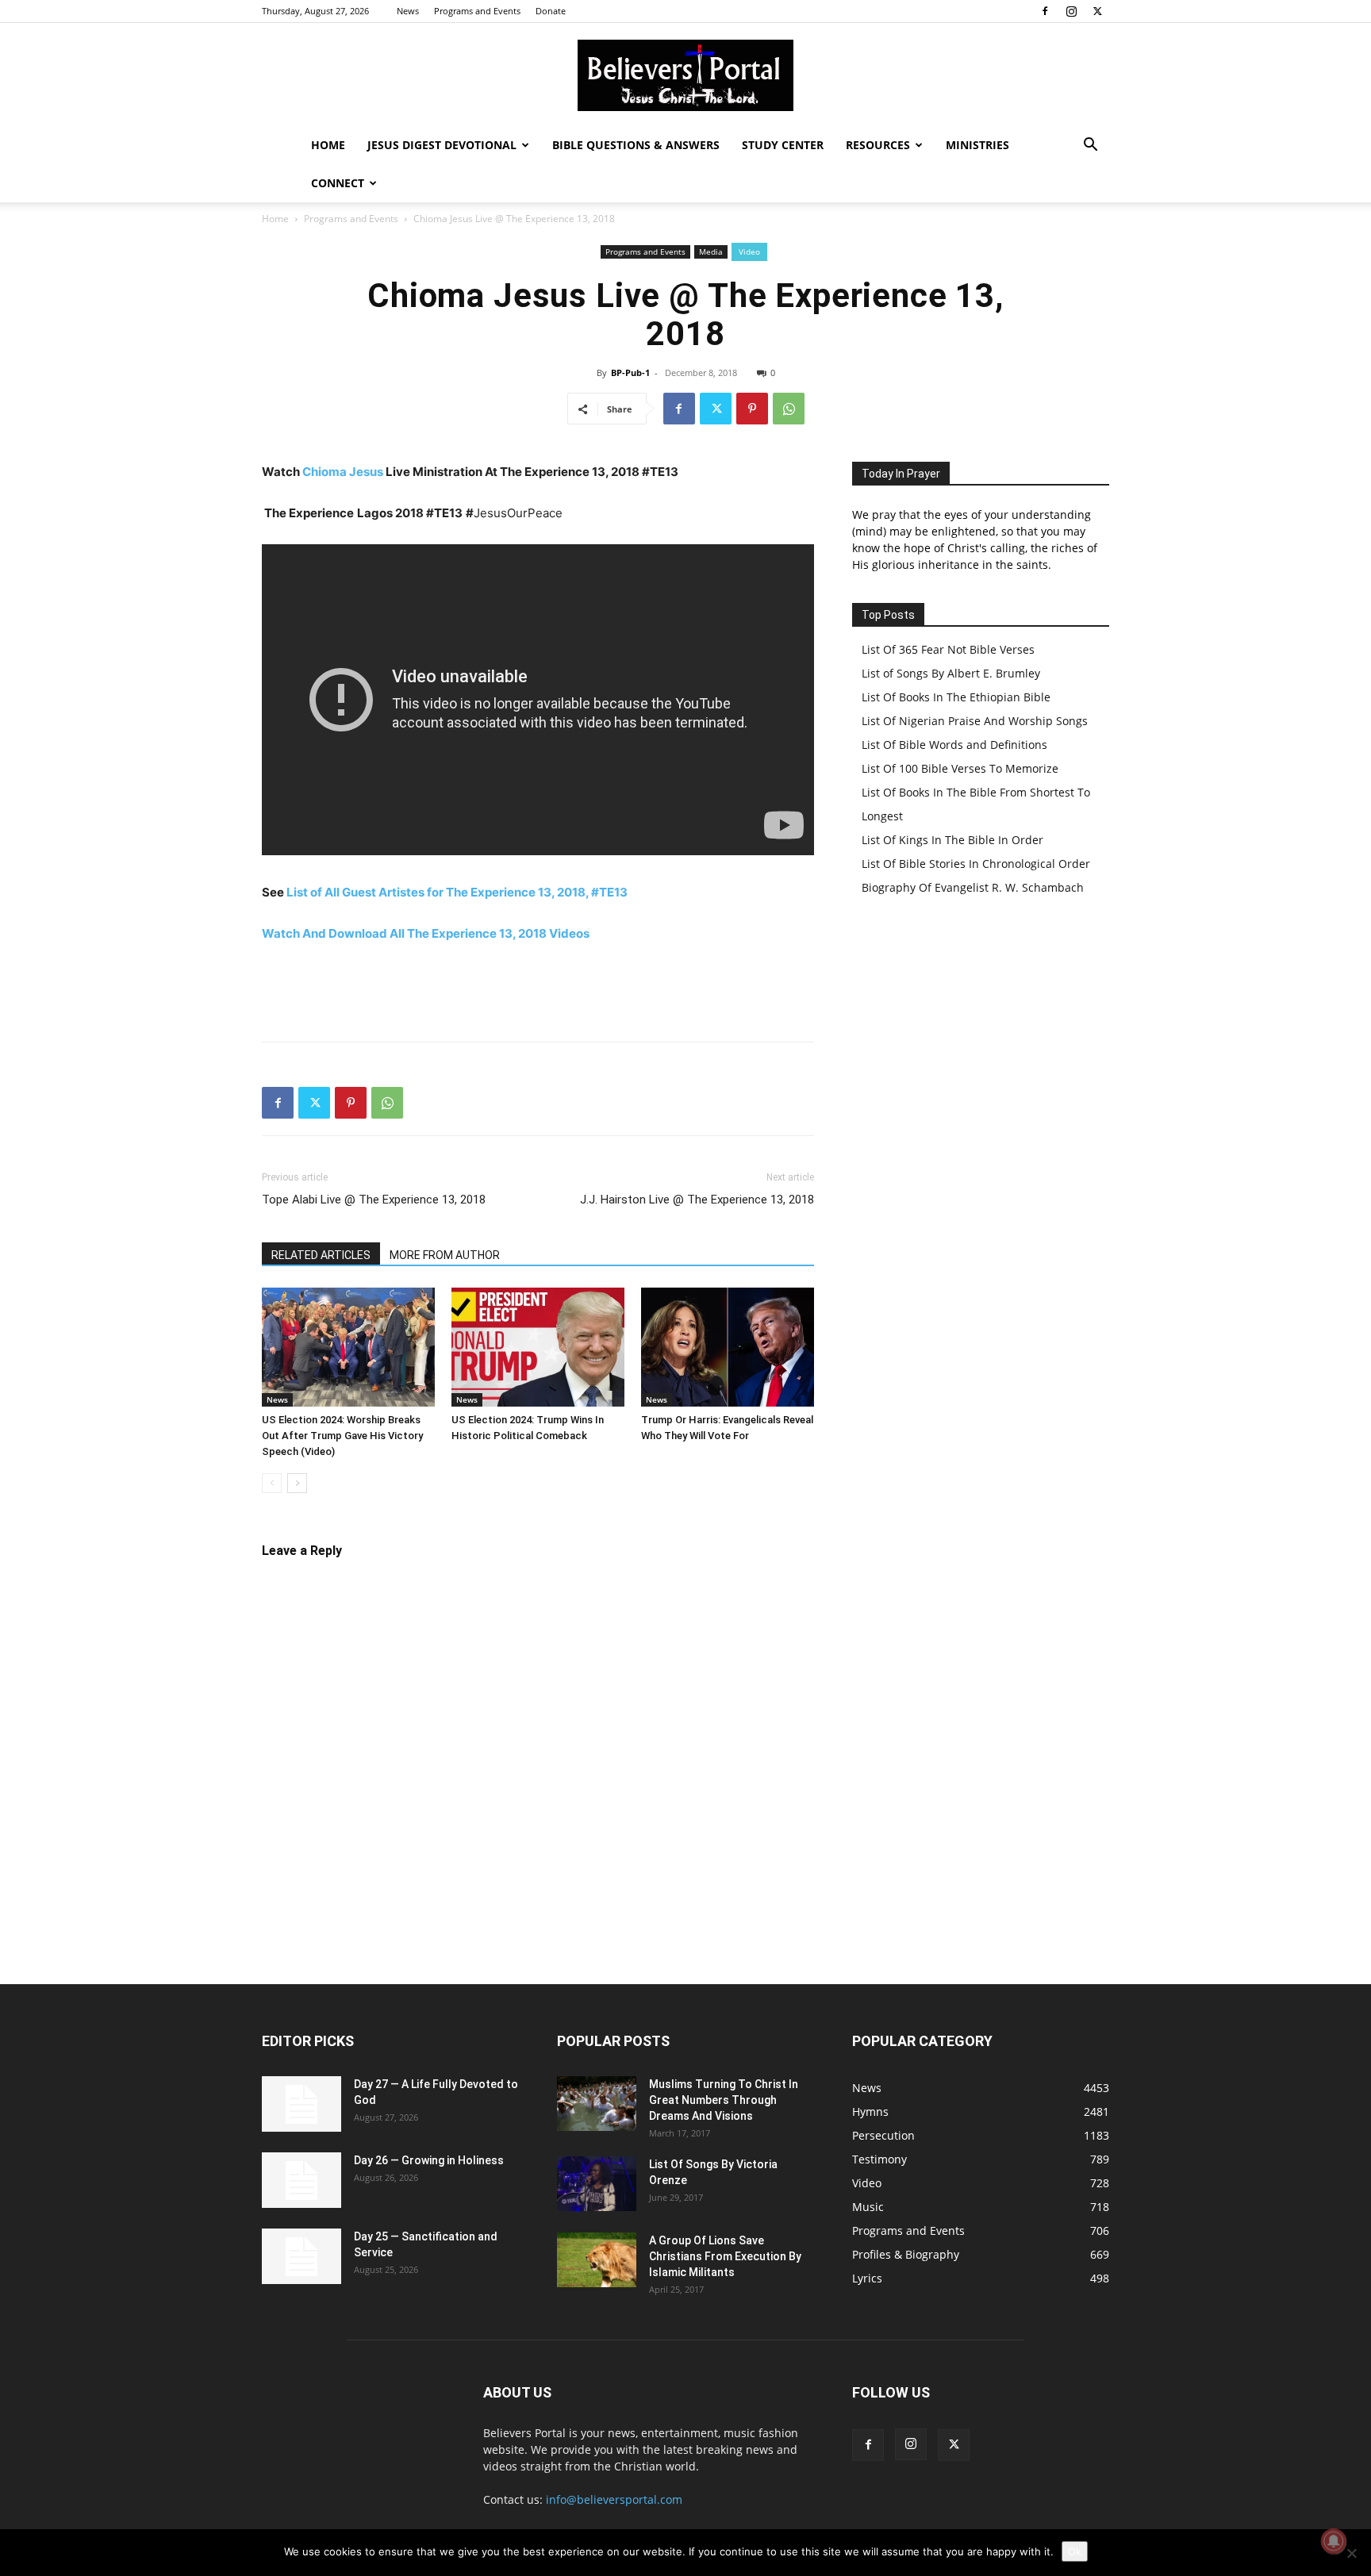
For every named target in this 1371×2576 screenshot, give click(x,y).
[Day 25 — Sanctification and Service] (301, 2256)
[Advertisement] (538, 989)
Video (749, 251)
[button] (1090, 146)
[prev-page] (272, 1483)
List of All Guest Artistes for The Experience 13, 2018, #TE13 (457, 892)
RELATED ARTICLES (321, 1255)
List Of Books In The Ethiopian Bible (956, 697)
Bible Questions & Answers (636, 145)
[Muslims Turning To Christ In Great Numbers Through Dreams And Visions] (597, 2104)
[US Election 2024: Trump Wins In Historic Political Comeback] (538, 1347)
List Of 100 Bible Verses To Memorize (960, 768)
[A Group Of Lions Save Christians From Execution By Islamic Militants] (597, 2260)
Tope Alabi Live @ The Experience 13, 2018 (374, 1200)
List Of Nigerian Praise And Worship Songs (975, 721)
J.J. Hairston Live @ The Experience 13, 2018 (697, 1200)
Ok (1075, 2551)
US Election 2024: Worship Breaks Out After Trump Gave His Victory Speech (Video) (342, 1436)
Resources (878, 145)
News (408, 11)
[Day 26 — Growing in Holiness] (301, 2180)
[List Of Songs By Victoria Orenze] (597, 2184)
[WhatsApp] (789, 409)
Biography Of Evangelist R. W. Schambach (973, 887)
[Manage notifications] (1334, 2541)
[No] (1351, 2553)
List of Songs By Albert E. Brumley (951, 673)
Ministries (977, 145)
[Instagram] (1071, 11)
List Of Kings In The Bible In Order (952, 840)
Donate (551, 11)
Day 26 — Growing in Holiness (429, 2160)
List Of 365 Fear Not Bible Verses (948, 649)
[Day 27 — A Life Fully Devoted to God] (301, 2104)
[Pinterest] (752, 409)
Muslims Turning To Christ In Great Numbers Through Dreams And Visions (724, 2100)
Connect (338, 183)
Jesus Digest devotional (442, 145)
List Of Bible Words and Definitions (954, 745)
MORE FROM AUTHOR (445, 1255)
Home (328, 145)
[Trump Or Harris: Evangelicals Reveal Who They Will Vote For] (728, 1347)
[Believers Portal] (685, 75)
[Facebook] (1045, 11)
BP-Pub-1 (630, 372)
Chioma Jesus (343, 472)
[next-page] (297, 1483)
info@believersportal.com (614, 2499)
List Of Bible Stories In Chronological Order (976, 864)
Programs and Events (477, 11)
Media (711, 251)
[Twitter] (1097, 11)
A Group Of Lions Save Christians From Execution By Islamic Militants (725, 2256)
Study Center (783, 145)
